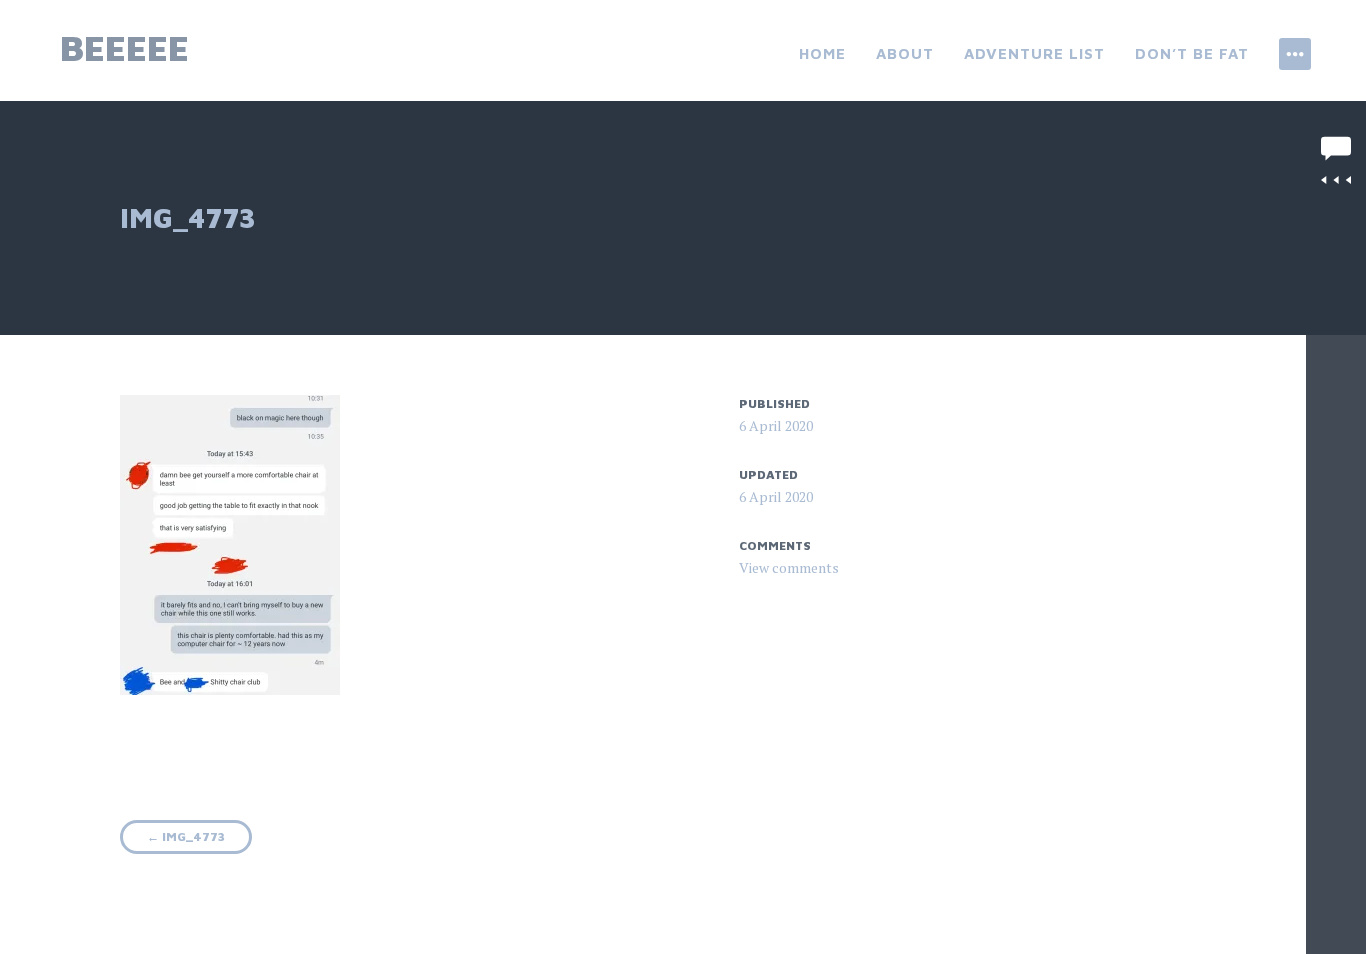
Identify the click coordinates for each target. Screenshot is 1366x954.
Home (822, 53)
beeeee (124, 47)
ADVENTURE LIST (1034, 53)
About (905, 53)
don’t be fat (1192, 53)
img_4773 (186, 836)
